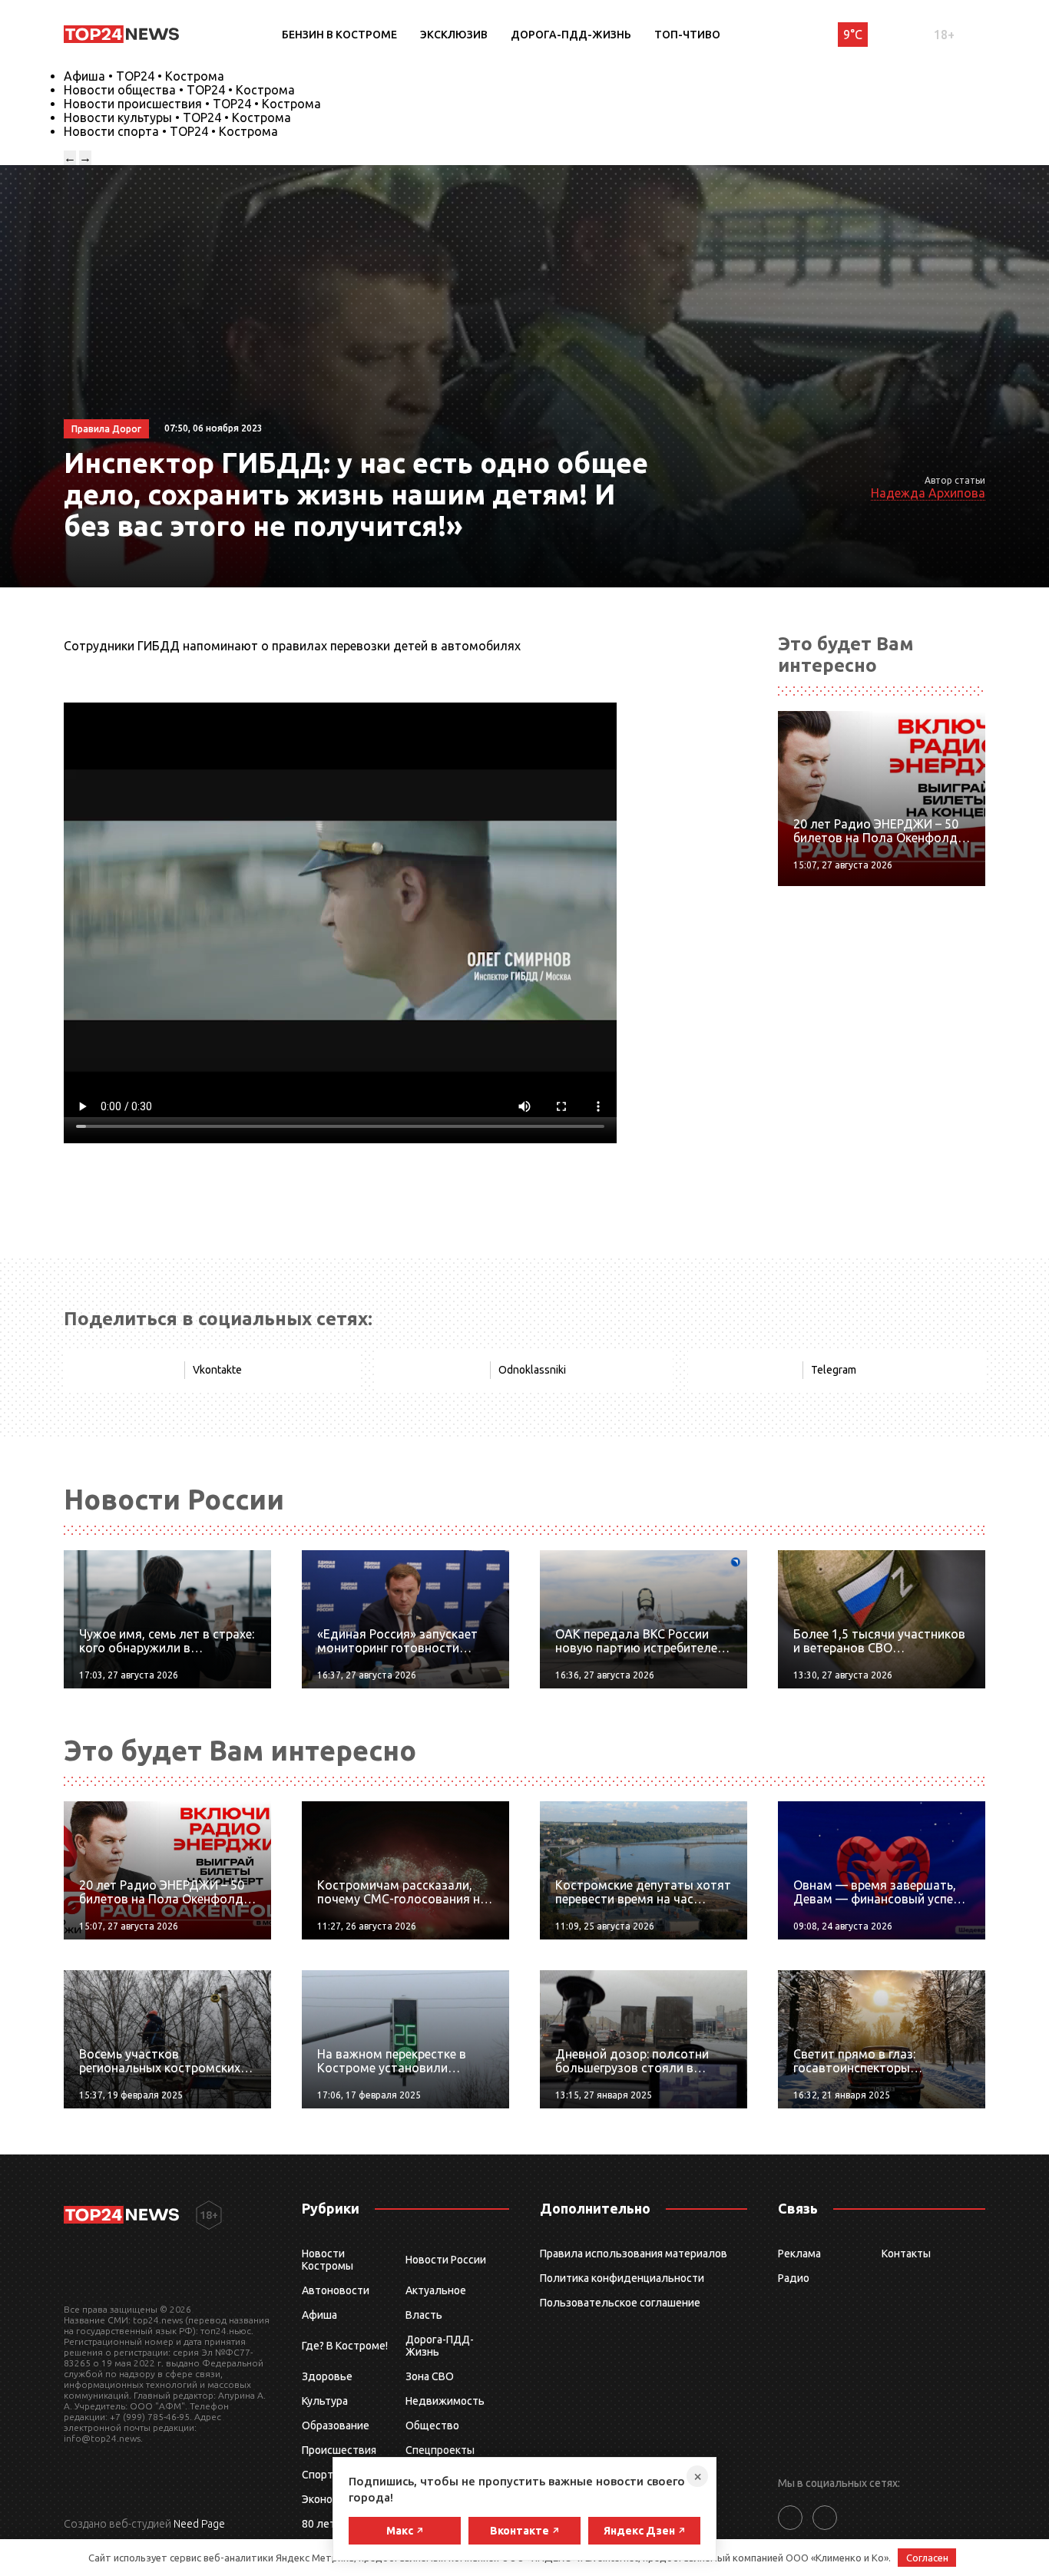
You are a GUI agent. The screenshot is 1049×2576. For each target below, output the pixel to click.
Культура (325, 2401)
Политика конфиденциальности (622, 2278)
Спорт (318, 2475)
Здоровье (327, 2376)
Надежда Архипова (928, 493)
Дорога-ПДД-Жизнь (571, 35)
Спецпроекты (440, 2450)
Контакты (906, 2254)
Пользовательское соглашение (620, 2303)
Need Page (199, 2524)
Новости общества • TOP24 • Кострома (179, 90)
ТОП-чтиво (687, 35)
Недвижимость (445, 2401)
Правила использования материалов (634, 2254)
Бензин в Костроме (339, 35)
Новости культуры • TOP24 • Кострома (177, 117)
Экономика (329, 2499)
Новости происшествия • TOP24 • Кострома (192, 104)
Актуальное (436, 2290)
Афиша (319, 2315)
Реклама (799, 2254)
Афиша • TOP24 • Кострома (144, 76)
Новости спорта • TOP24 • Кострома (171, 131)
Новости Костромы (328, 2260)
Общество (432, 2426)
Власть (424, 2315)
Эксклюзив (454, 35)
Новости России (446, 2260)
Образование (336, 2426)
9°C (853, 35)
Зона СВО (430, 2376)
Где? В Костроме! (345, 2346)
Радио (794, 2278)
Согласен (927, 2558)
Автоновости (336, 2290)
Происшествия (339, 2450)
